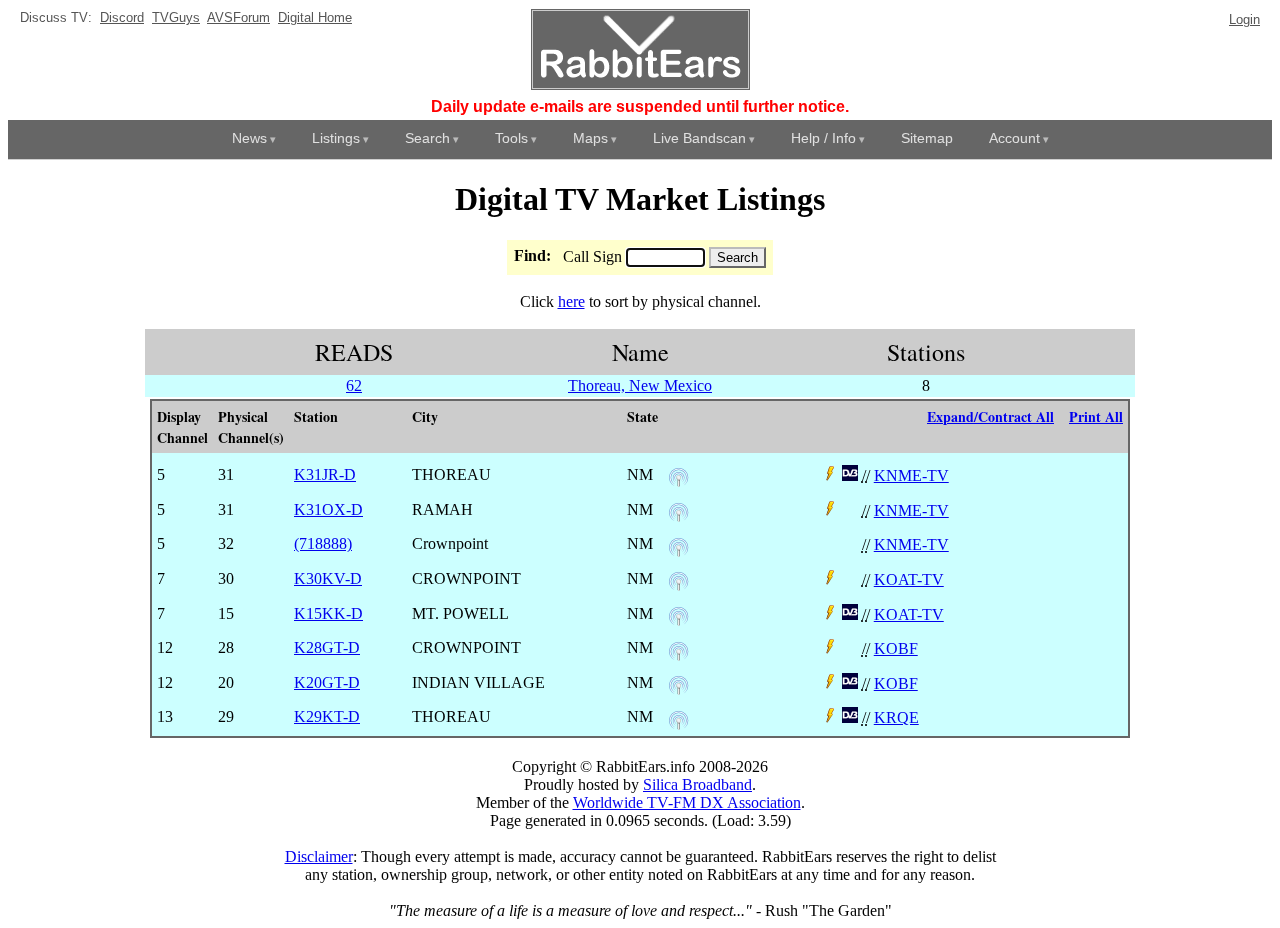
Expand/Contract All (990, 416)
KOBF (896, 648)
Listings (336, 138)
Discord (122, 17)
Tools (511, 138)
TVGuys (176, 17)
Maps (590, 138)
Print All (1096, 416)
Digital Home (315, 17)
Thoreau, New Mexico (640, 385)
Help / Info (823, 138)
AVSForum (238, 17)
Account (1014, 138)
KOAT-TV (909, 579)
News (249, 138)
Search (427, 138)
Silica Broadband (697, 784)
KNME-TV (911, 475)
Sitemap (927, 138)
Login (1244, 19)
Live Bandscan (699, 138)
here (571, 301)
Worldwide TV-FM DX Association (687, 802)
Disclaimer (319, 856)
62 (354, 385)
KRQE (896, 717)
